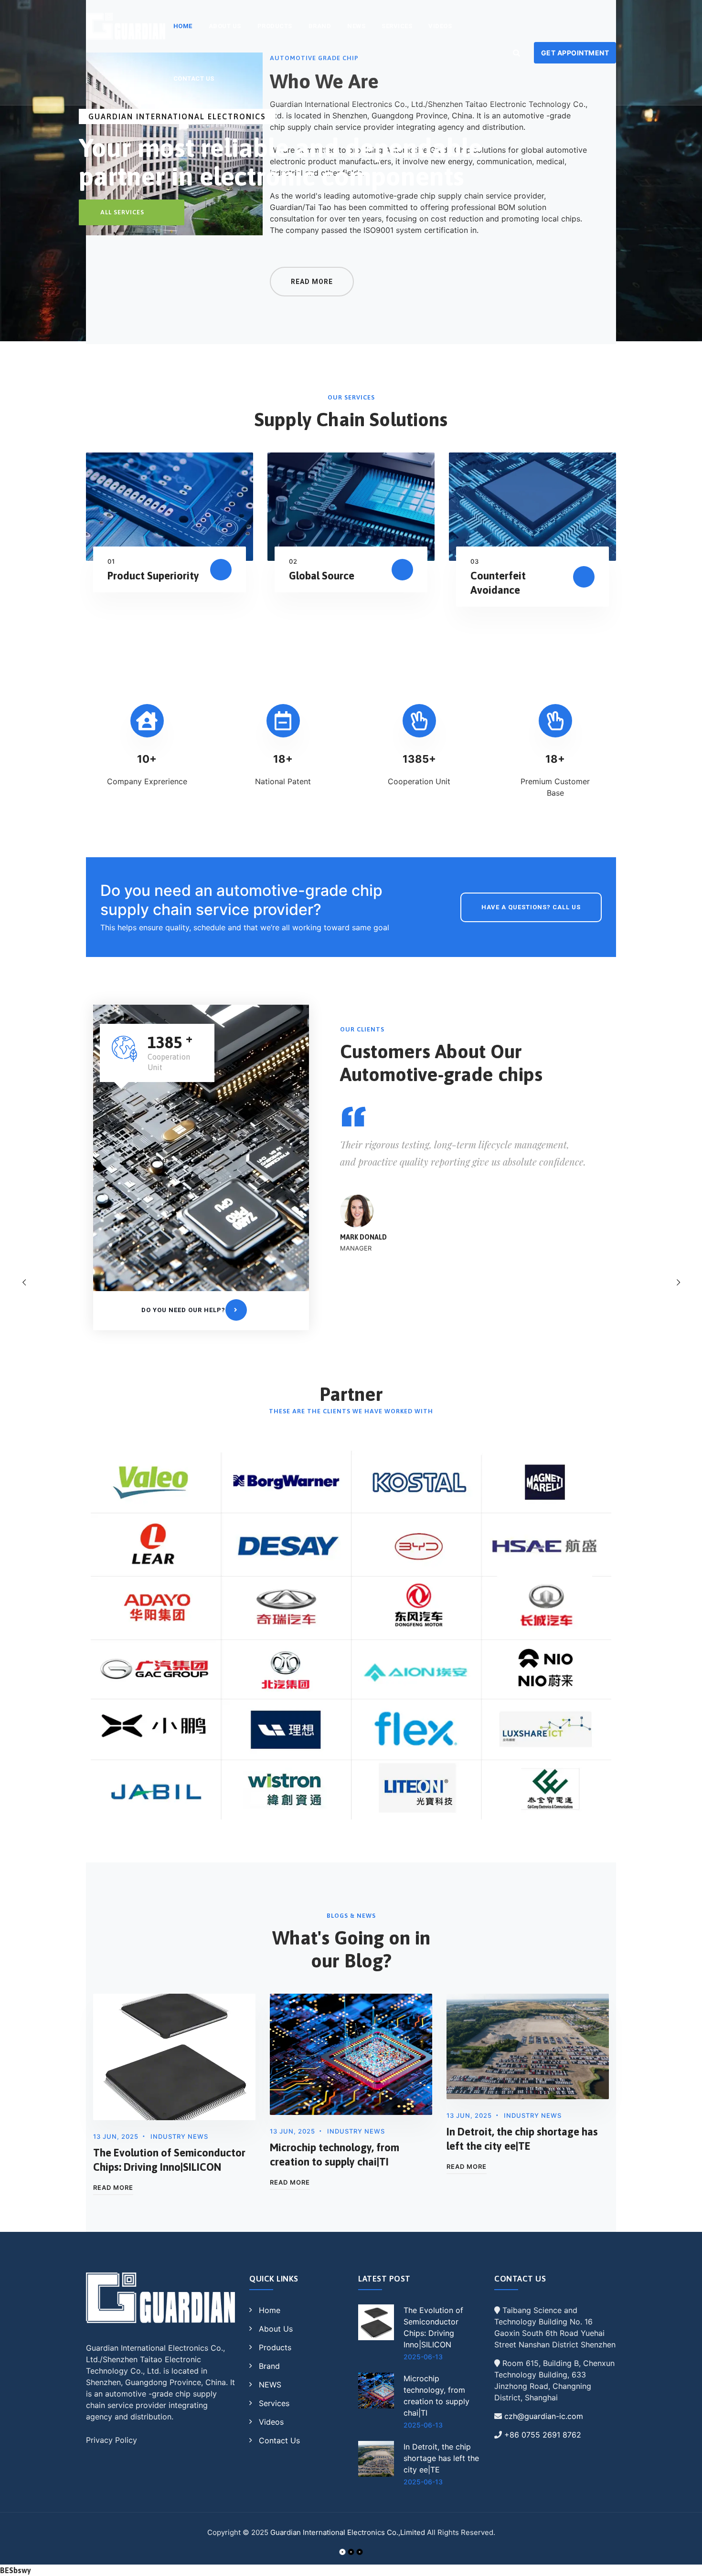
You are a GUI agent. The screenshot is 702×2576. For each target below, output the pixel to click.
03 (475, 561)
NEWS (356, 26)
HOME (183, 26)
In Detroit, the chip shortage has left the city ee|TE (441, 2458)
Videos (440, 26)
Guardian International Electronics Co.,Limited (348, 2532)
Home (270, 2310)
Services (397, 26)
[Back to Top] (682, 2560)
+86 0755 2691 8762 (543, 2435)
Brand (320, 26)
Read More (113, 2187)
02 (293, 561)
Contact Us (194, 79)
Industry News (179, 2136)
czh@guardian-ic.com (544, 2416)
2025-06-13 (423, 2357)
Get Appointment (575, 53)
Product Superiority (153, 576)
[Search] (516, 53)
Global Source (322, 576)
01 (111, 561)
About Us (225, 26)
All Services (122, 212)
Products (275, 26)
